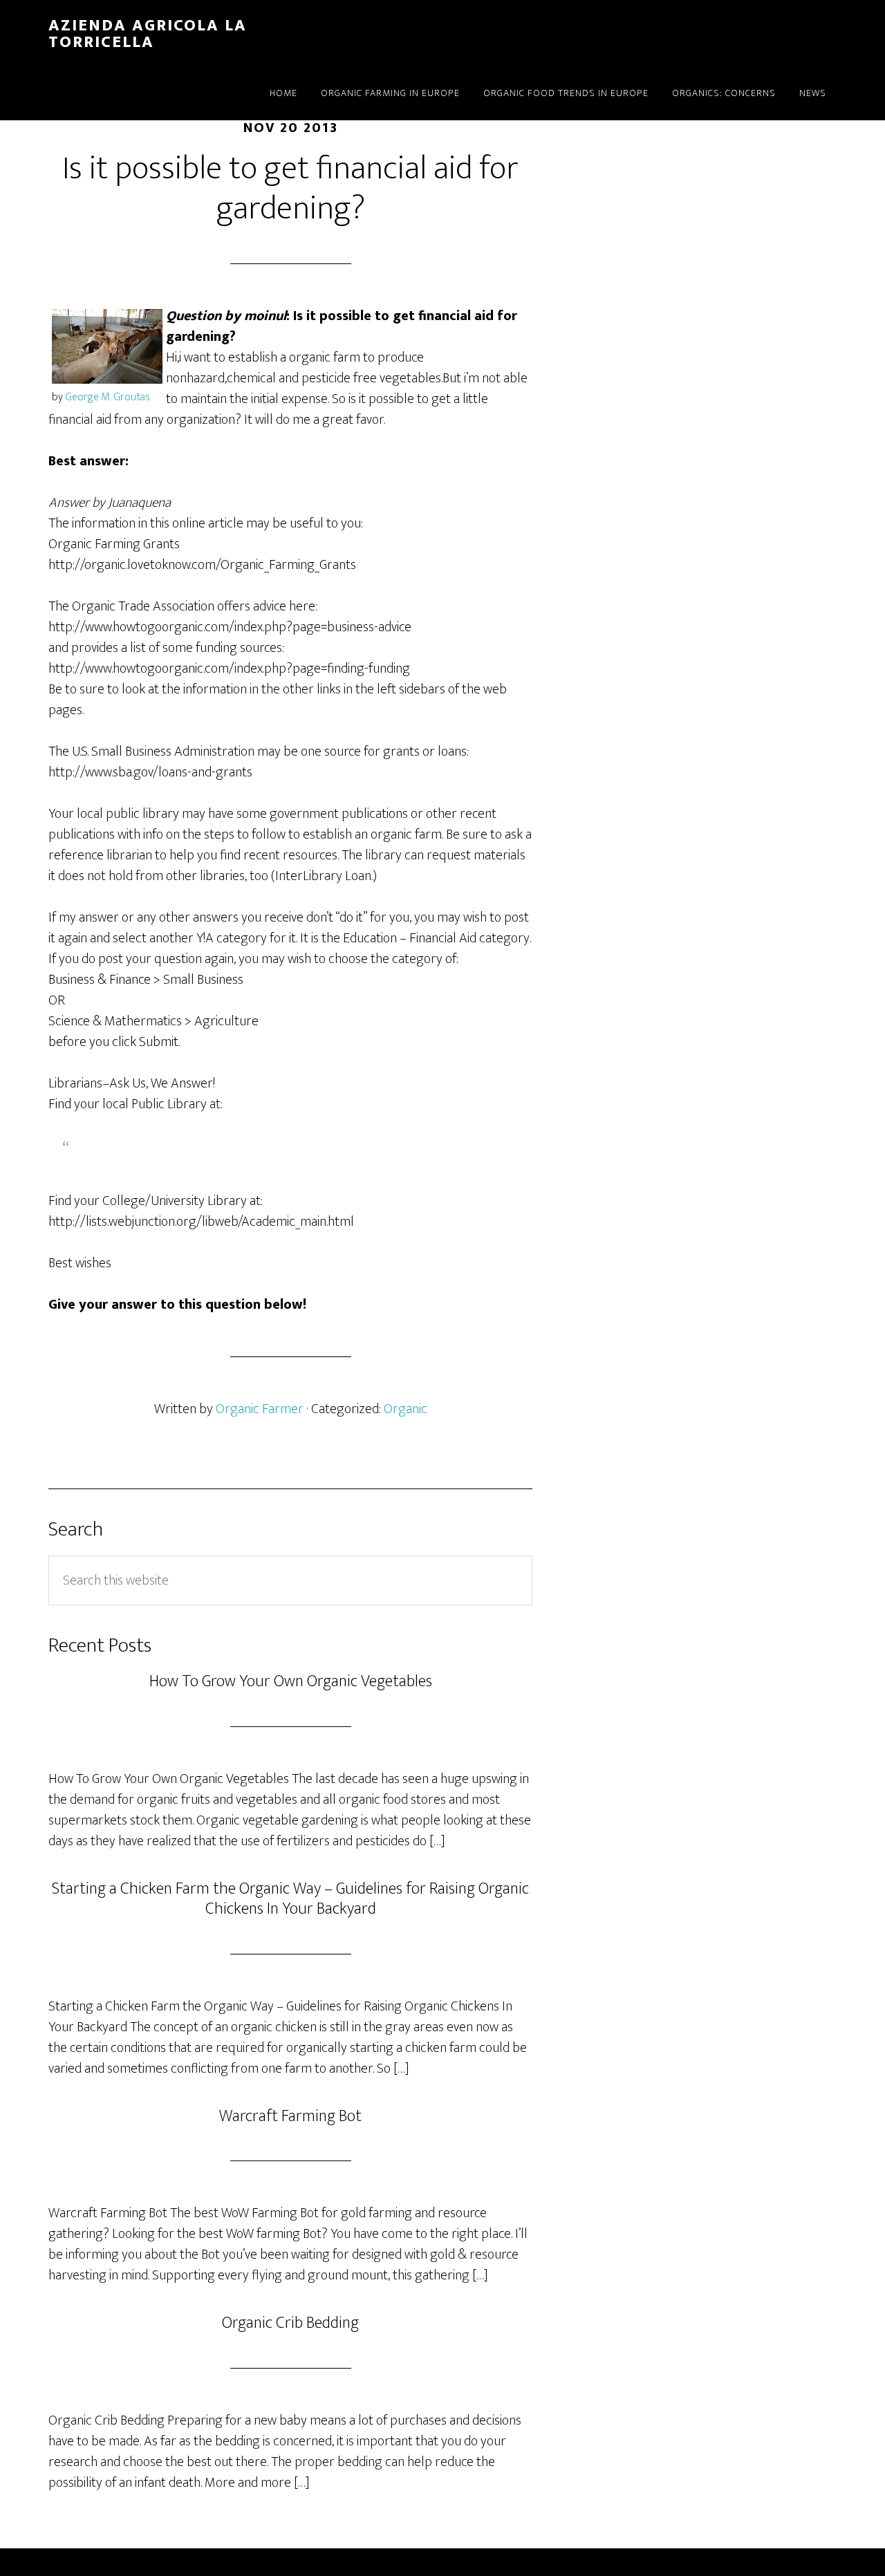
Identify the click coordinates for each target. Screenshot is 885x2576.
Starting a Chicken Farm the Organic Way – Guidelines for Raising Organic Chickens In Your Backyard (290, 1899)
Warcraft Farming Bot (290, 2116)
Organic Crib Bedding (290, 2323)
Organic (406, 1409)
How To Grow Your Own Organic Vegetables (291, 1681)
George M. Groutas (108, 397)
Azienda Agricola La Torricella (148, 34)
